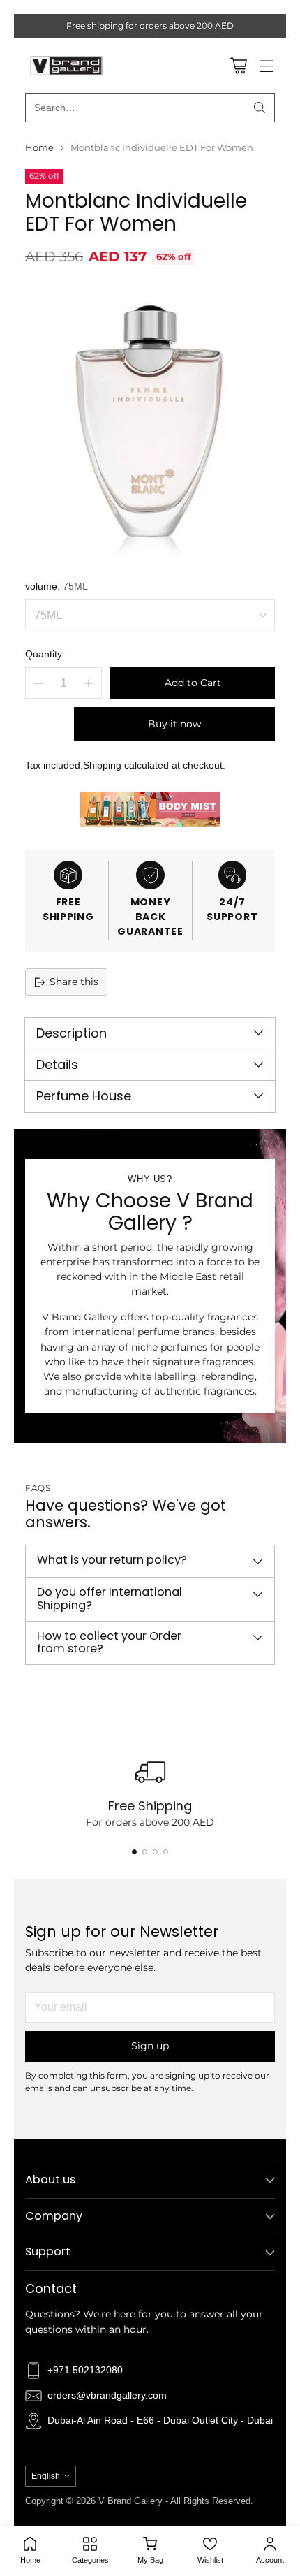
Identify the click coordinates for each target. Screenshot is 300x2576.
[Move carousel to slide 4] (166, 1852)
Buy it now (174, 724)
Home (39, 148)
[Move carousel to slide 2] (145, 1852)
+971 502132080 (85, 2370)
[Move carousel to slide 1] (134, 1852)
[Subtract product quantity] (38, 683)
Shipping (102, 765)
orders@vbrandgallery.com (107, 2395)
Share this (74, 982)
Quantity (44, 654)
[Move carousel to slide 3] (155, 1852)
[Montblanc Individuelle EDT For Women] (150, 421)
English (46, 2476)
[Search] (260, 108)
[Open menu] (266, 65)
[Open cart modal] (238, 65)
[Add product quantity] (89, 683)
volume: (57, 586)
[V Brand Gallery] (67, 65)
